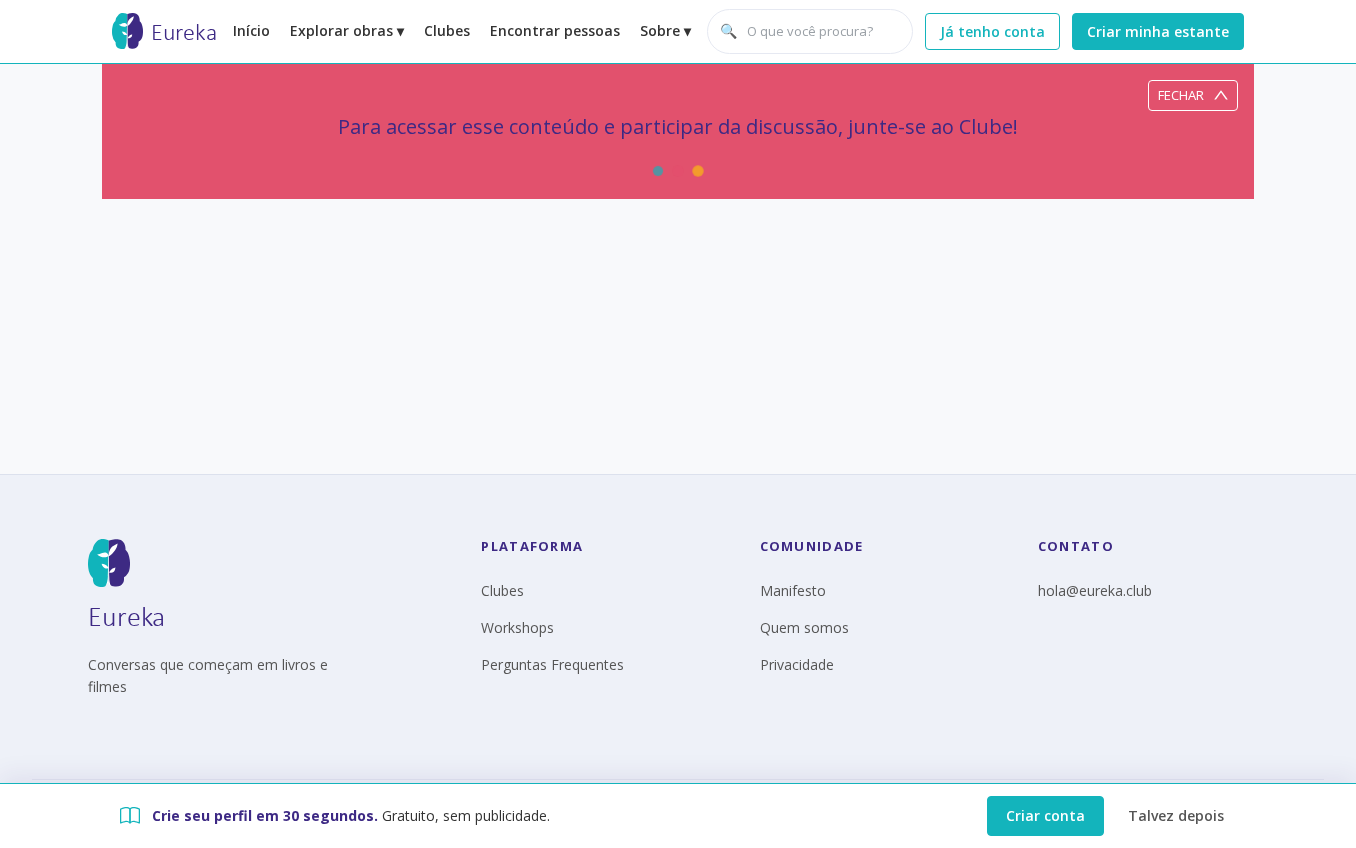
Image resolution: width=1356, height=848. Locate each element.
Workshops (517, 627)
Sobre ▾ (665, 30)
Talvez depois (1176, 815)
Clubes (447, 30)
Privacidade (797, 664)
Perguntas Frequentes (552, 664)
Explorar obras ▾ (347, 30)
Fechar (1181, 95)
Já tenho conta (992, 31)
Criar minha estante (1158, 31)
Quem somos (804, 627)
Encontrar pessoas (555, 30)
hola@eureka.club (1095, 590)
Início (251, 30)
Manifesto (793, 590)
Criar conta (1045, 815)
